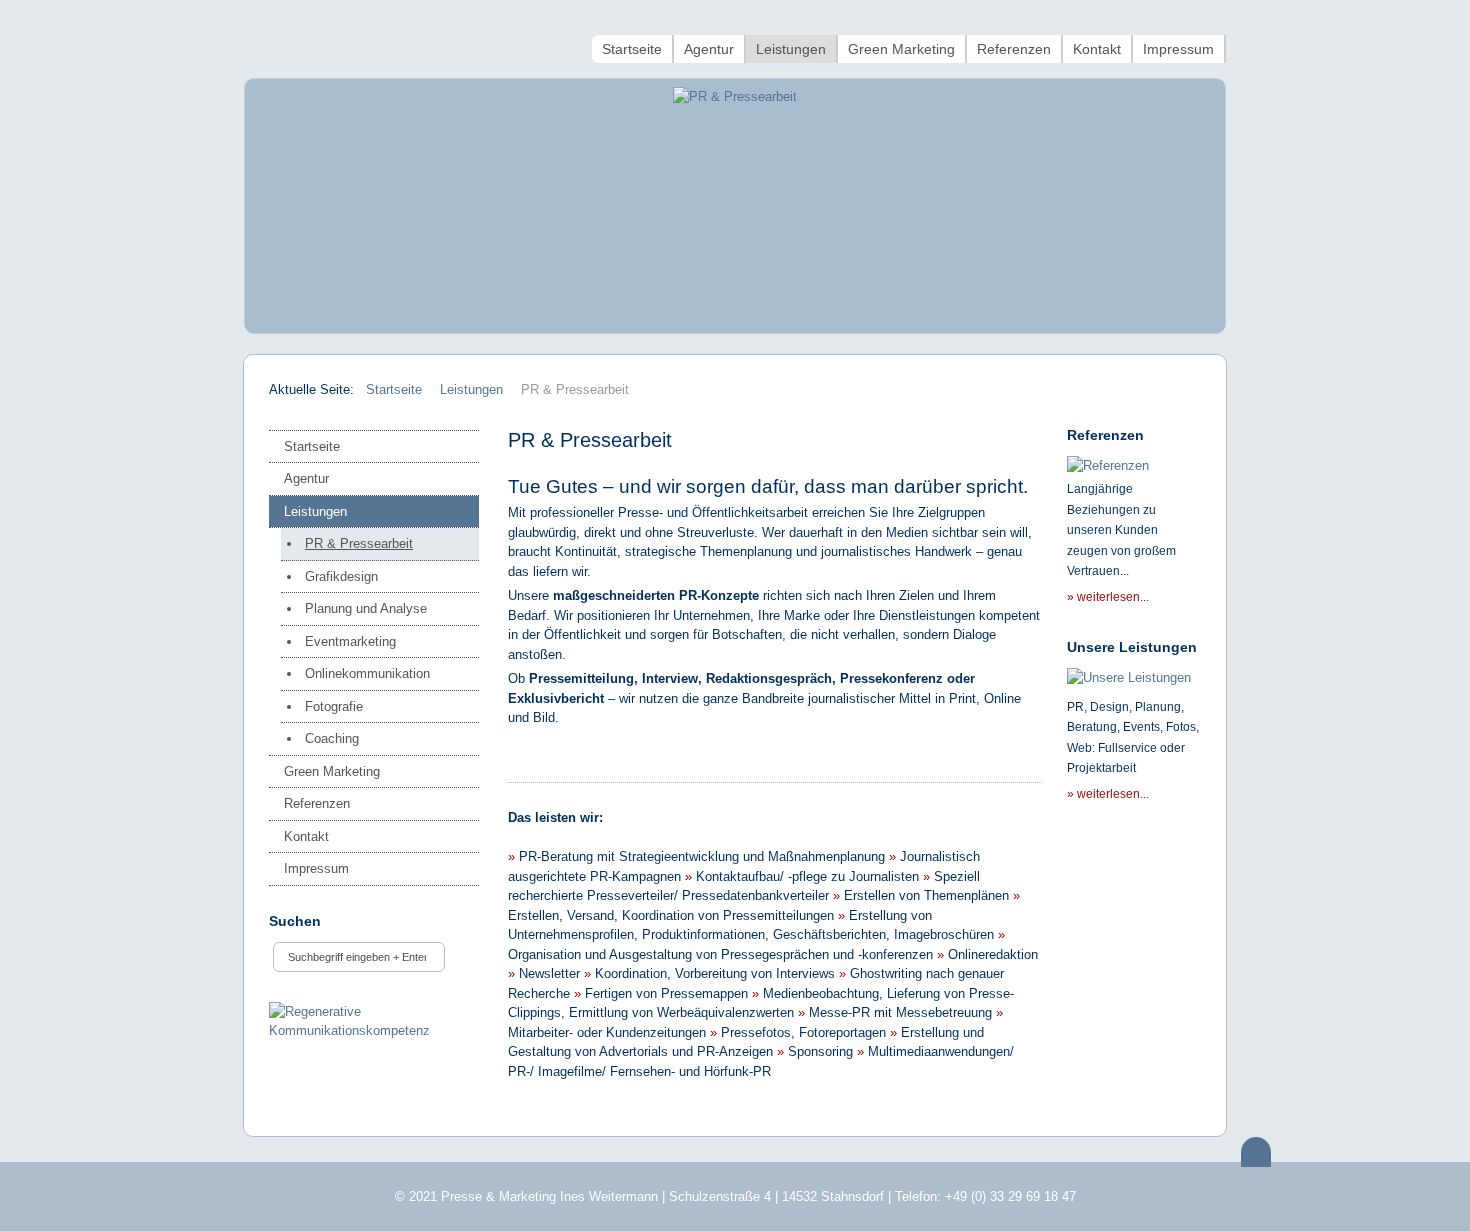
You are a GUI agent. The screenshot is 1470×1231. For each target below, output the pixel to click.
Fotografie (334, 706)
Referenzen (317, 803)
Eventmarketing (350, 641)
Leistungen (315, 511)
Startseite (312, 446)
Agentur (306, 478)
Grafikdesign (341, 576)
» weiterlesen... (1108, 597)
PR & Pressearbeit (359, 543)
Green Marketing (332, 771)
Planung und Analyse (366, 608)
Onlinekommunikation (367, 673)
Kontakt (306, 836)
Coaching (332, 738)
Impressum (316, 868)
